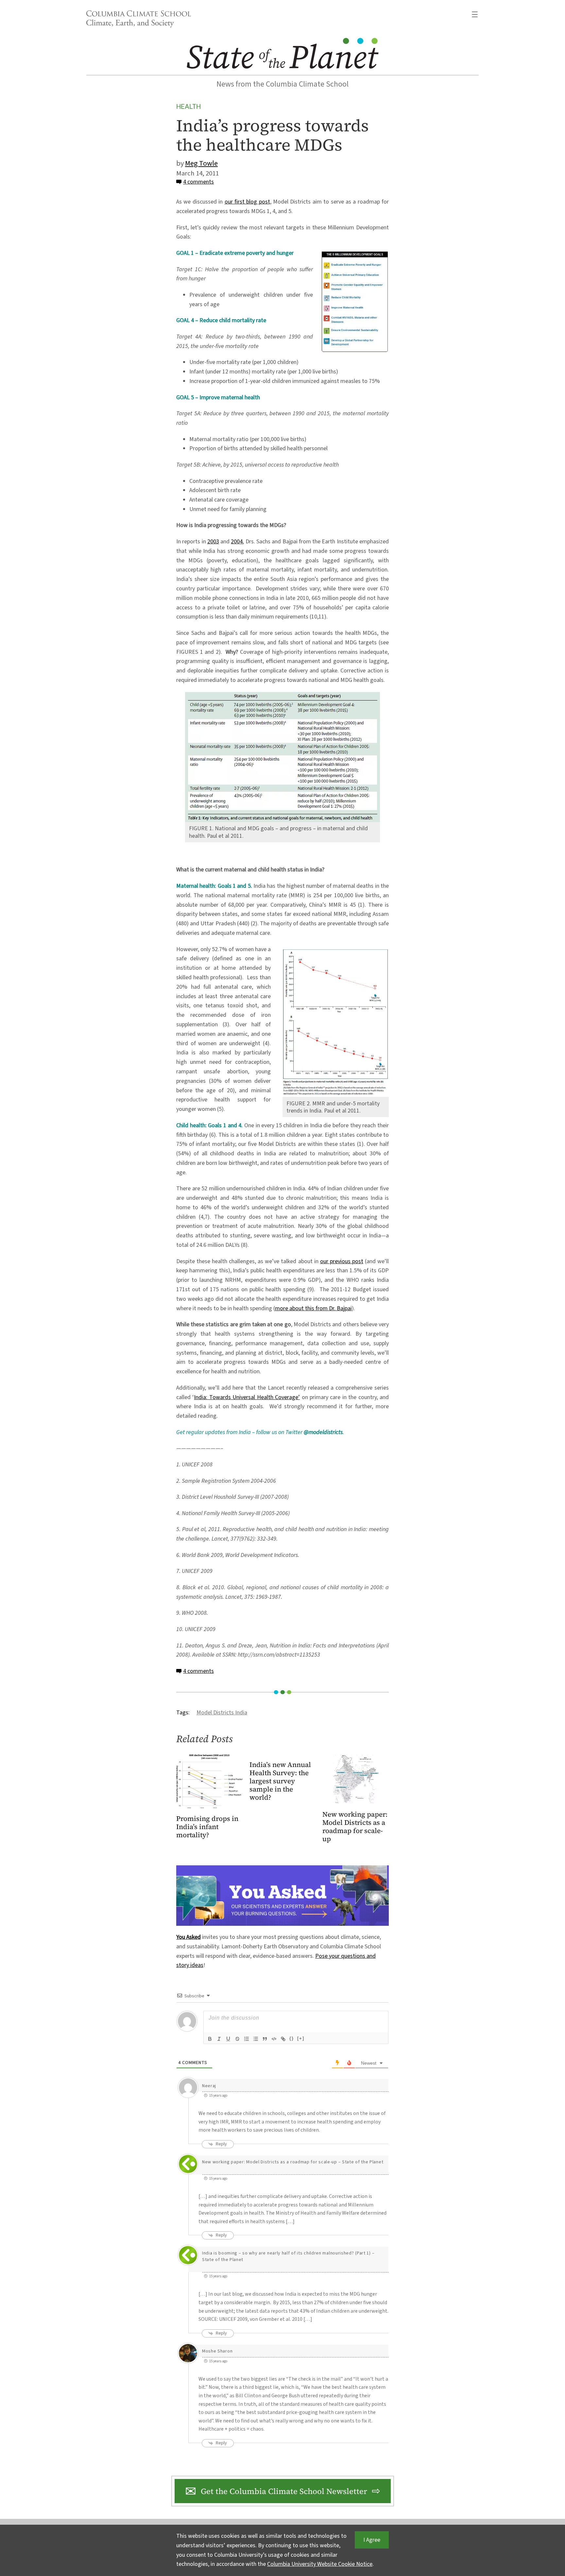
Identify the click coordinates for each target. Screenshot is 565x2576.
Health (188, 106)
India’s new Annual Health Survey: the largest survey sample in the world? (280, 1781)
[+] (301, 2038)
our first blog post (247, 202)
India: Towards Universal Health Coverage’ (247, 1397)
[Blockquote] (265, 2039)
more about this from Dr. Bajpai (313, 1308)
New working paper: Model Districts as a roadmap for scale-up (355, 1827)
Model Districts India (222, 1713)
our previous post (342, 1261)
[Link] (283, 2039)
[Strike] (237, 2039)
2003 (213, 542)
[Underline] (228, 2039)
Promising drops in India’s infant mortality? (207, 1827)
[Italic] (219, 2039)
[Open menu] (475, 14)
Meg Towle (201, 163)
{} (292, 2038)
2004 (237, 542)
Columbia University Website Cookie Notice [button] (320, 2564)
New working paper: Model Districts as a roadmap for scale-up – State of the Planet (293, 2162)
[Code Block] (274, 2039)
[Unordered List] (256, 2039)
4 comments (198, 182)
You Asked (188, 1937)
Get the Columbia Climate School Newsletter (284, 2491)
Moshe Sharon (217, 2351)
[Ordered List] (247, 2039)
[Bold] (210, 2039)
